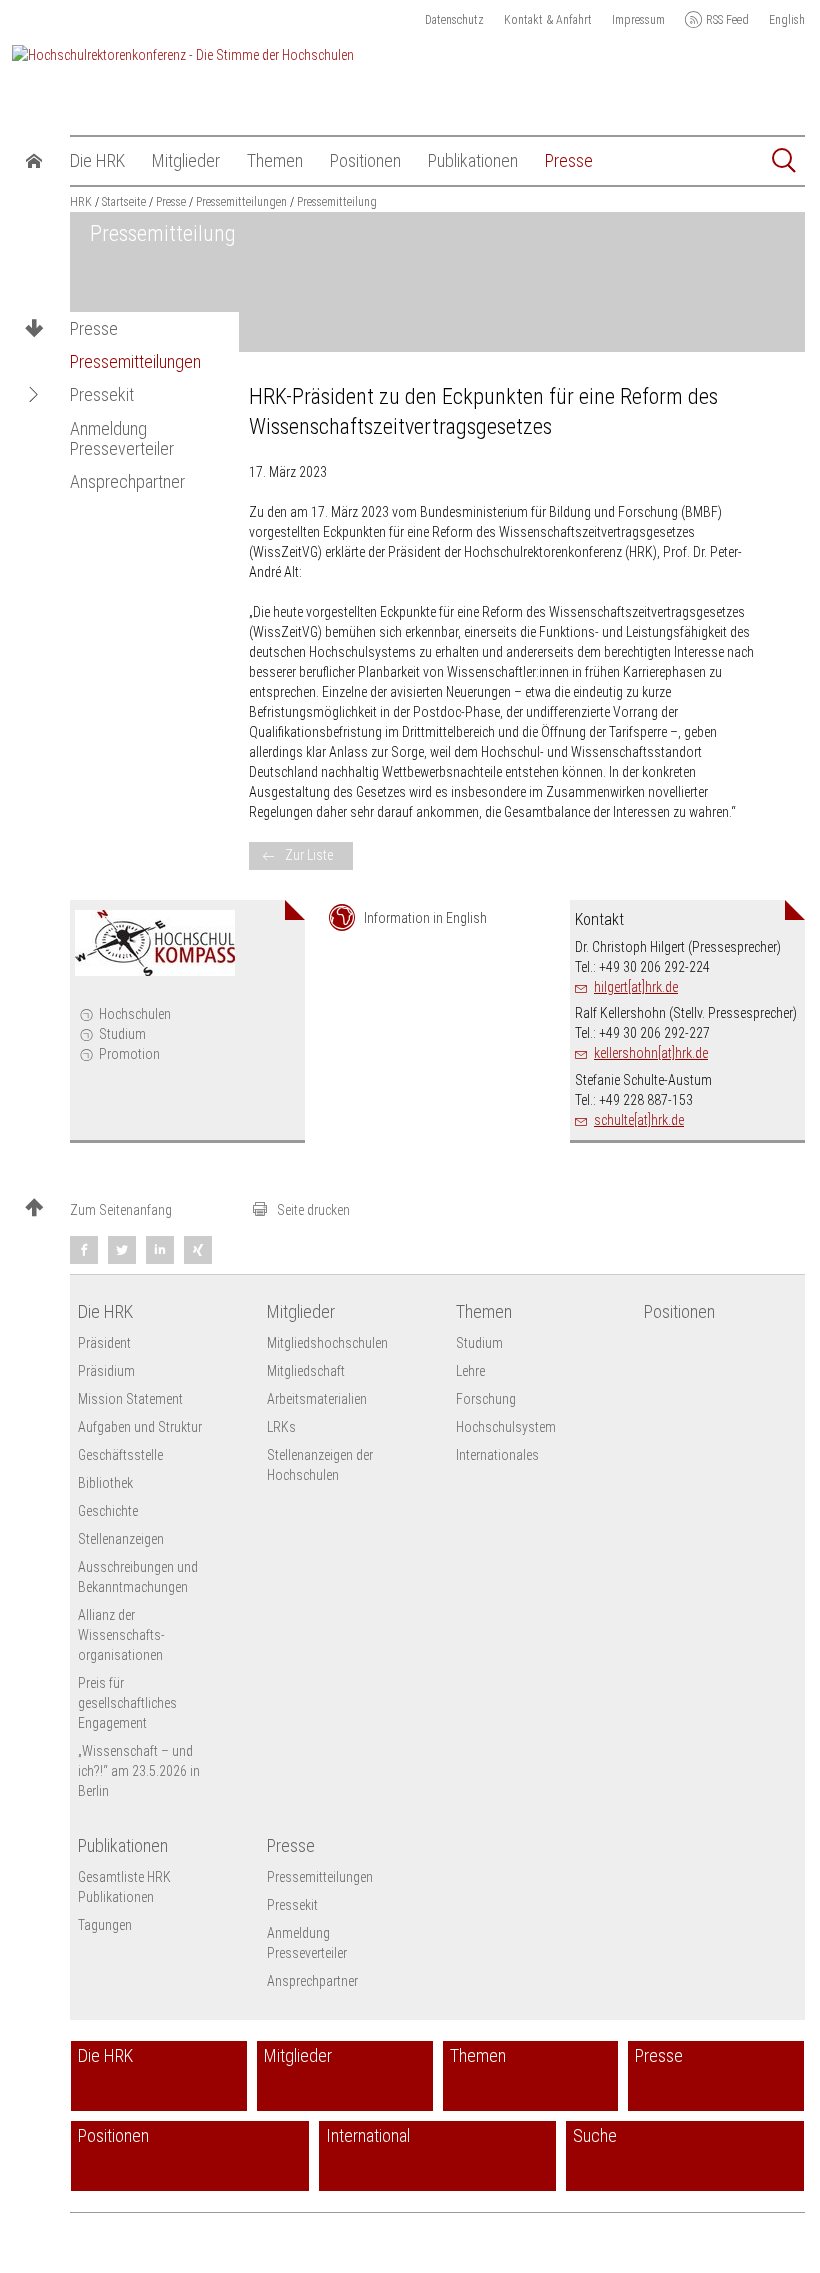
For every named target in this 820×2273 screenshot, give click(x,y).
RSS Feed (727, 20)
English (787, 20)
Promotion (129, 1054)
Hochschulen (135, 1014)
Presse (94, 329)
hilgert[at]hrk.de (636, 987)
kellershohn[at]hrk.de (651, 1053)
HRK (81, 202)
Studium (122, 1034)
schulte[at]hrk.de (639, 1120)
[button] (34, 395)
